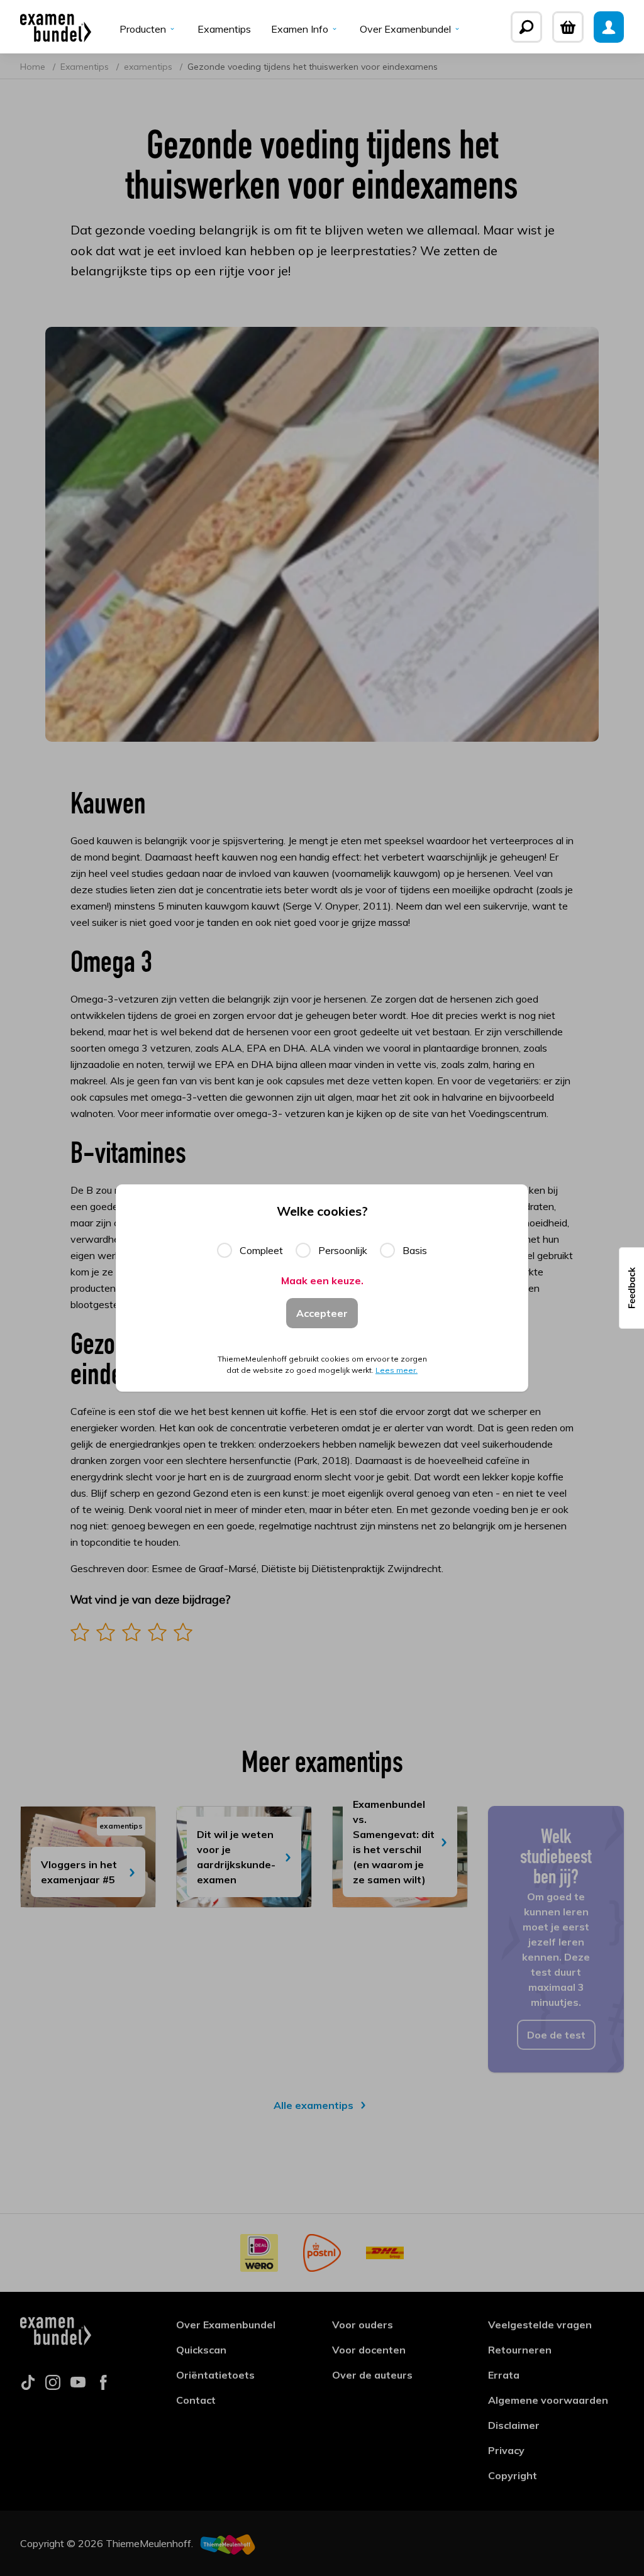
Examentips (224, 29)
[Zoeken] (526, 27)
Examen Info (300, 29)
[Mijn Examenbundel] (609, 27)
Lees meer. (397, 1370)
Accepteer (322, 1313)
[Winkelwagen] (568, 27)
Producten (143, 29)
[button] (631, 1288)
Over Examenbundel (405, 29)
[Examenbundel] (56, 27)
